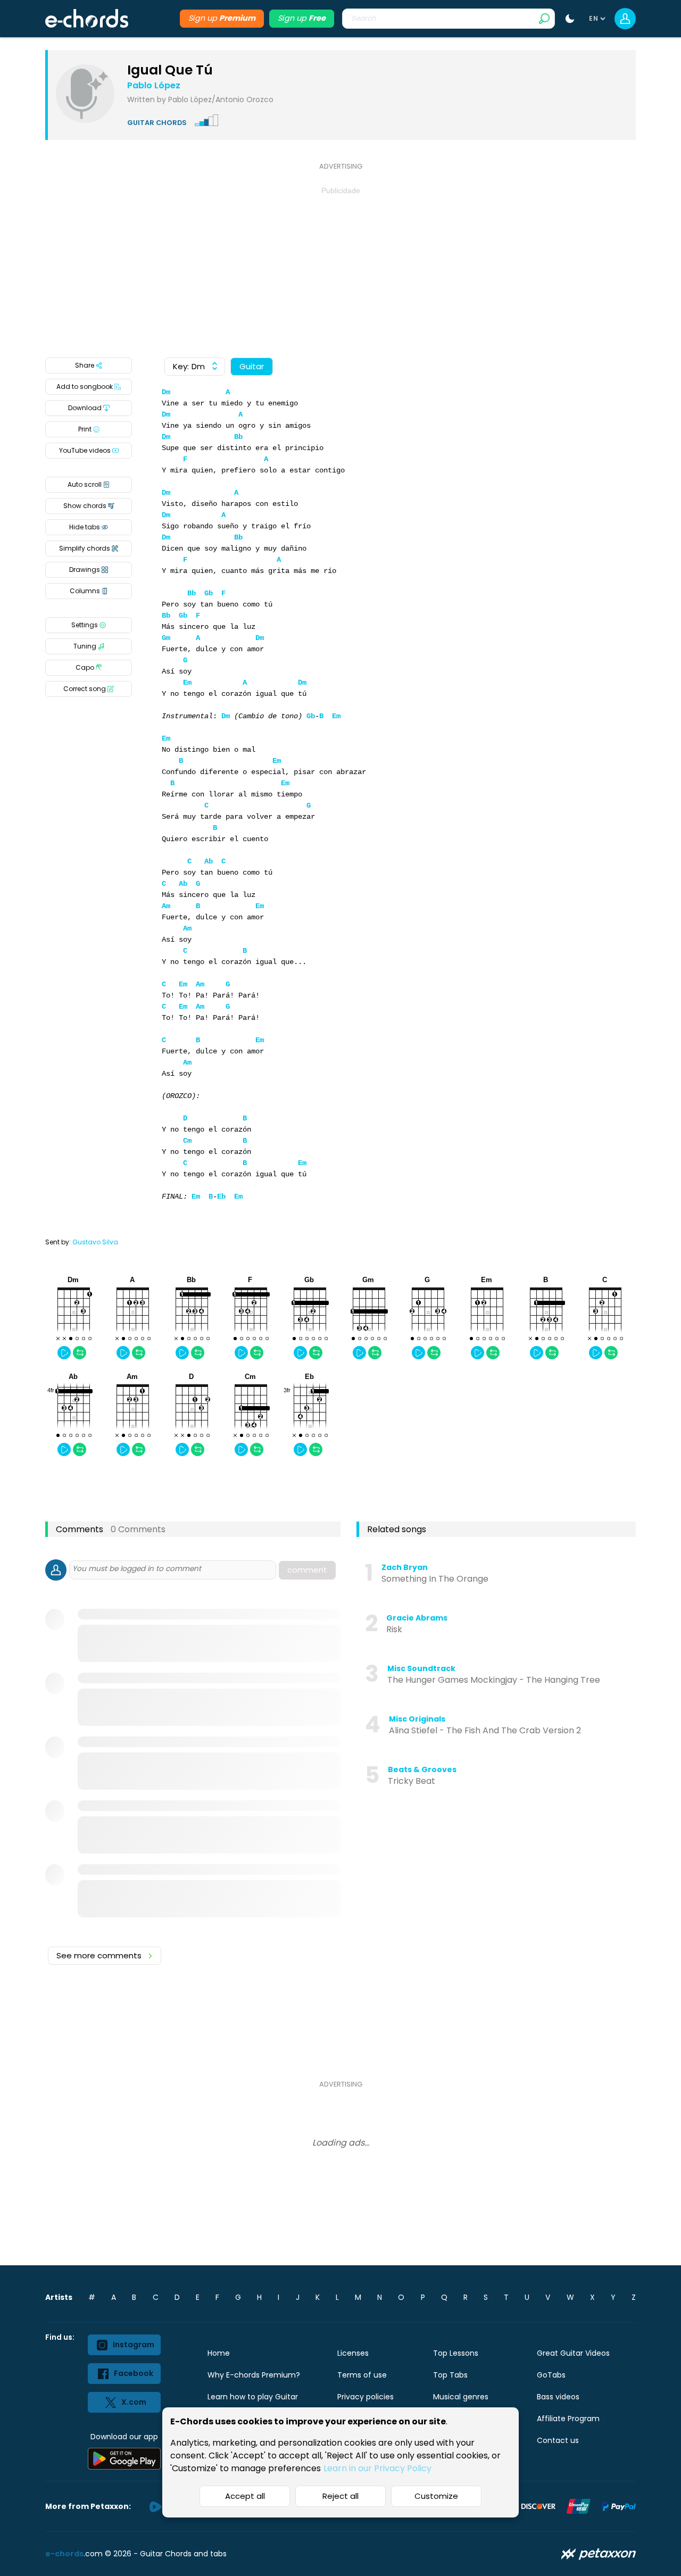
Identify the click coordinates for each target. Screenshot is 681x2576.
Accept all (245, 2496)
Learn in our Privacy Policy (377, 2468)
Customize (436, 2496)
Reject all (340, 2496)
